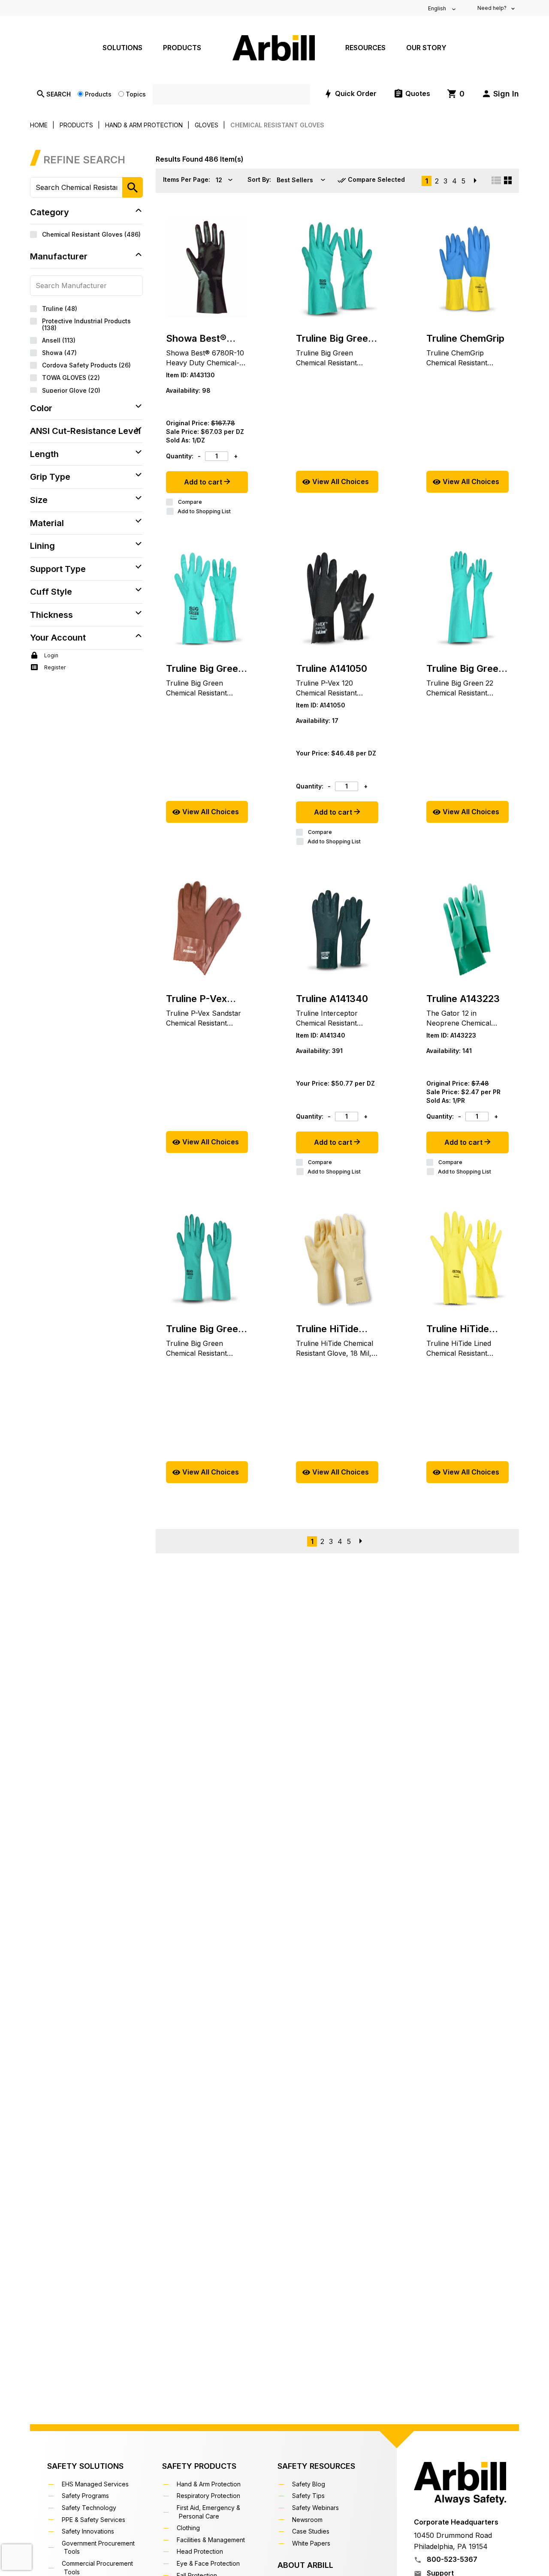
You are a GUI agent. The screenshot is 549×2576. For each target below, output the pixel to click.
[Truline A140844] (468, 599)
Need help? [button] (493, 8)
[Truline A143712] (468, 268)
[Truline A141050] (337, 599)
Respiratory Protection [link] (210, 2496)
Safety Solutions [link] (85, 2466)
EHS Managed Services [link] (96, 2484)
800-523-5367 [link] (451, 2559)
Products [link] (182, 48)
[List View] (496, 180)
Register (54, 667)
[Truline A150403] (468, 1259)
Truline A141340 (332, 999)
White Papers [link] (312, 2543)
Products (98, 94)
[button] (500, 94)
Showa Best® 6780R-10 (196, 339)
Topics (136, 94)
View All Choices (341, 481)
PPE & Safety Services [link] (95, 2520)
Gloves (207, 125)
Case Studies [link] (312, 2531)
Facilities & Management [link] (212, 2540)
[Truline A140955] (337, 268)
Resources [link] (365, 48)
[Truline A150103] (337, 1259)
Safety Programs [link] (86, 2496)
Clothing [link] (189, 2528)
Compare (190, 502)
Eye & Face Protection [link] (209, 2563)
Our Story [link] (426, 48)
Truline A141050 (332, 668)
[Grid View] (508, 180)
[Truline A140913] (207, 599)
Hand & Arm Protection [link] (210, 2484)
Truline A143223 (463, 999)
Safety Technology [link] (90, 2508)
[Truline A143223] (468, 929)
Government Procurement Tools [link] (99, 2547)
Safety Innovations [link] (89, 2531)
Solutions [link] (122, 48)
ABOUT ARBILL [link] (305, 2565)
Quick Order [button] (356, 93)
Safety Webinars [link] (317, 2508)
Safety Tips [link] (309, 2496)
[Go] (133, 187)
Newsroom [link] (308, 2520)
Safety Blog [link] (310, 2484)
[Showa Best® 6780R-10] (207, 268)
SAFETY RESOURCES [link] (316, 2466)
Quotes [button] (418, 93)
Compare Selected (376, 179)
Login (51, 655)
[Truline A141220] (207, 929)
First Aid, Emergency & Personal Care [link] (210, 2512)
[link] (456, 94)
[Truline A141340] (337, 929)
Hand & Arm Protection (144, 125)
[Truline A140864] (207, 1259)
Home (39, 125)
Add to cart (204, 482)
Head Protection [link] (201, 2551)
